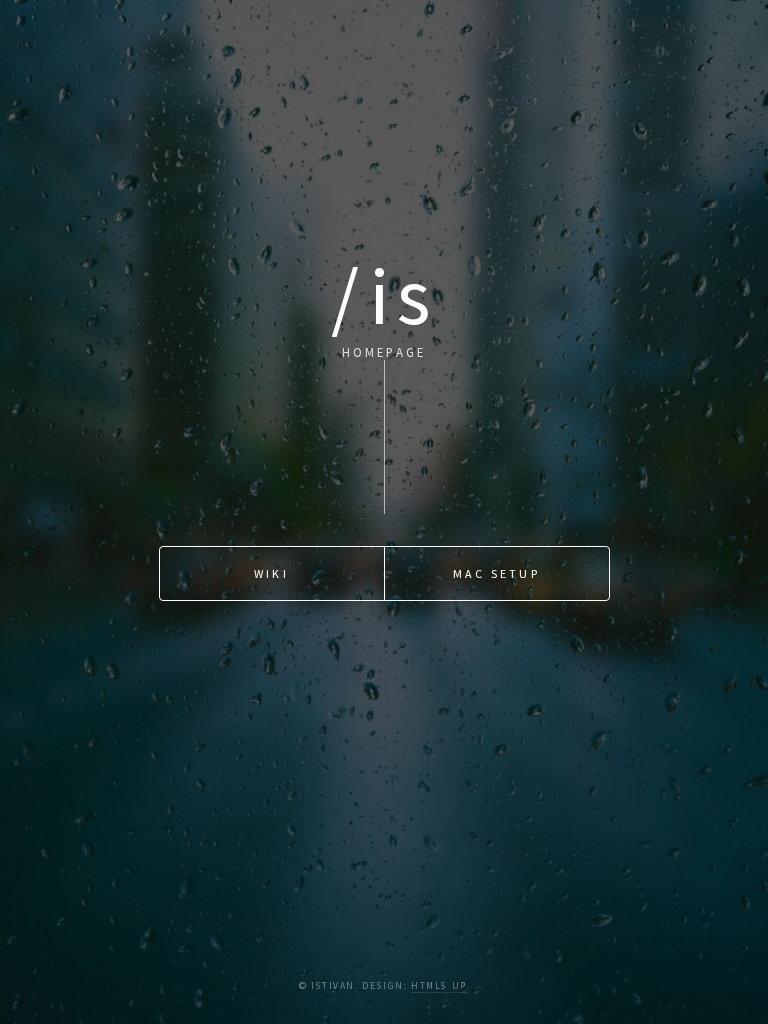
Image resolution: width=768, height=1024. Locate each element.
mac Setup (496, 573)
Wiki (271, 573)
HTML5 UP (438, 986)
